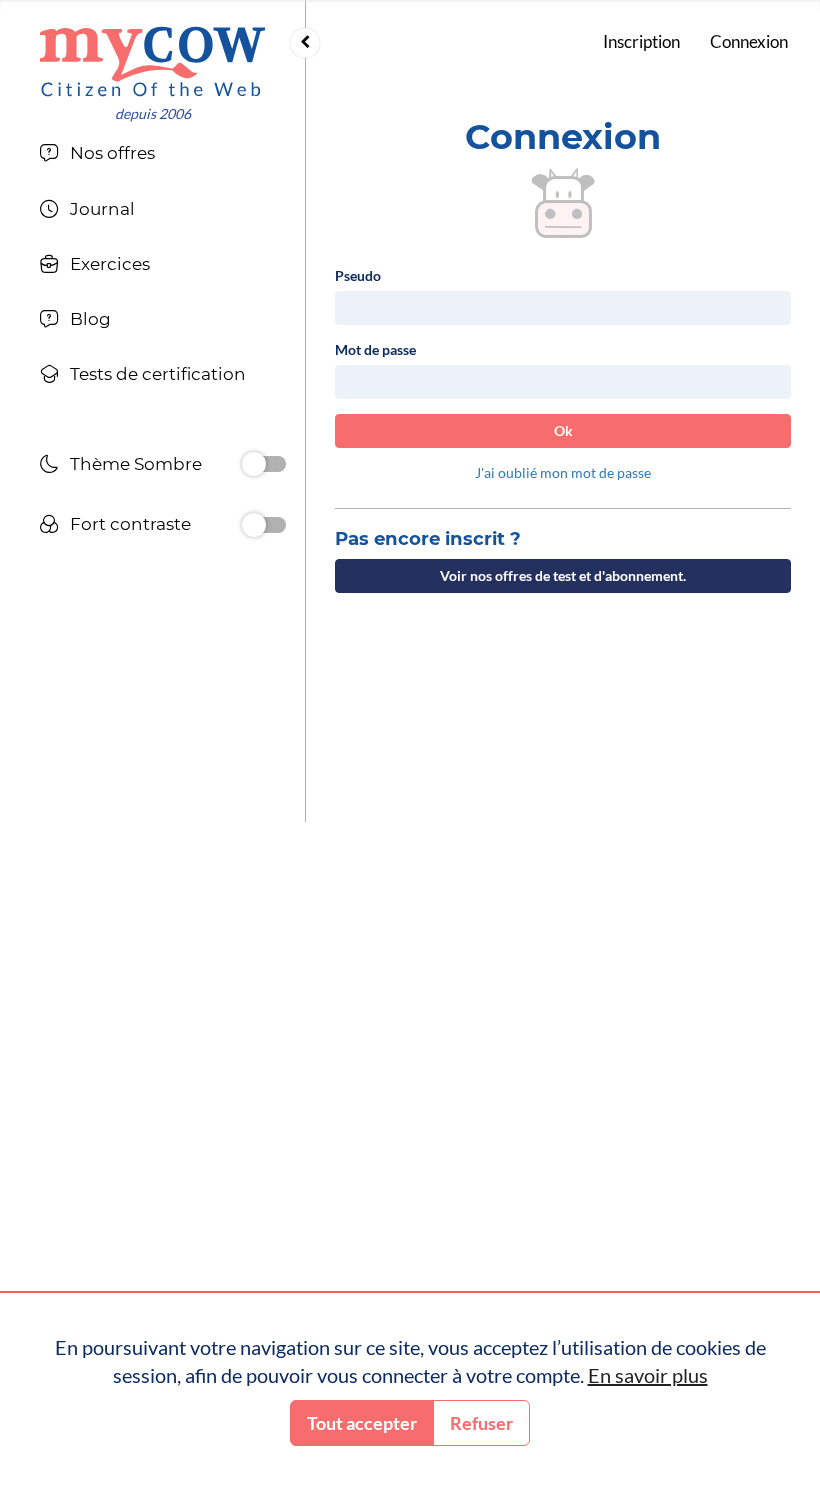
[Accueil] (152, 61)
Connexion (749, 41)
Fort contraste (130, 524)
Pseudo (358, 275)
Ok (563, 430)
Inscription (641, 41)
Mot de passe (375, 349)
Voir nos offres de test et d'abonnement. (563, 575)
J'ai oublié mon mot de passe (563, 472)
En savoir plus (648, 1375)
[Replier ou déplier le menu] (305, 43)
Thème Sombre (136, 464)
